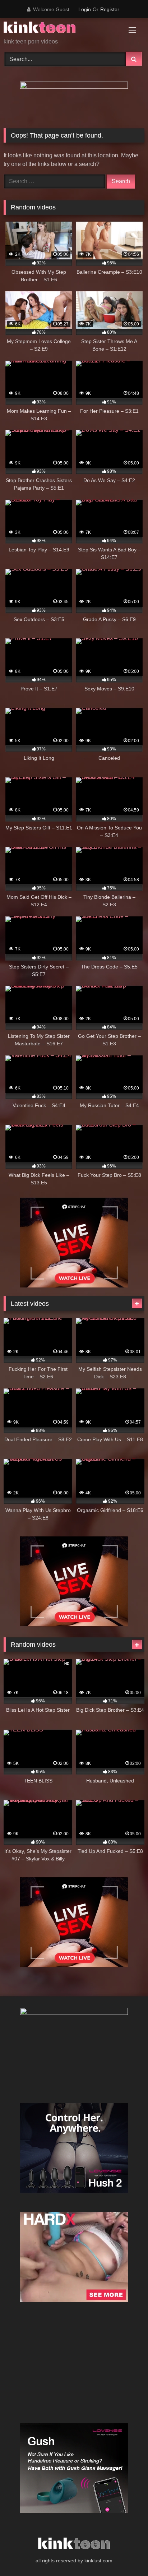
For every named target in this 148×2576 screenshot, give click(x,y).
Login (85, 9)
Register (110, 9)
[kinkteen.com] (61, 29)
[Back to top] (126, 2555)
